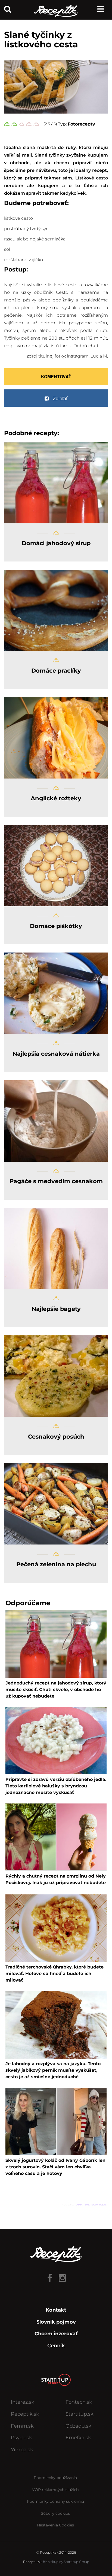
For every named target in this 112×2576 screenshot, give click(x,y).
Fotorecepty (81, 124)
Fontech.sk (79, 2402)
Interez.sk (23, 2402)
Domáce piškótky (56, 926)
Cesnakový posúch (56, 1437)
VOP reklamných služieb (55, 2490)
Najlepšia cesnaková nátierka (56, 1054)
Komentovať (56, 376)
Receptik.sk (25, 2414)
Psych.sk (21, 2438)
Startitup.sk (80, 2414)
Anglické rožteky (56, 798)
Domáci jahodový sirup (56, 543)
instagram (78, 356)
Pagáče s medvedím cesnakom (56, 1181)
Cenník (56, 2346)
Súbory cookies (55, 2513)
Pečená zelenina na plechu (56, 1564)
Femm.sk (22, 2426)
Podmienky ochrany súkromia (55, 2501)
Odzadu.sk (78, 2426)
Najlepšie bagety (56, 1309)
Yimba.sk (22, 2450)
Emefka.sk (78, 2438)
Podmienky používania (55, 2478)
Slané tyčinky (50, 155)
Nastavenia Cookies (55, 2525)
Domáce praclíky (56, 671)
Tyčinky (12, 338)
